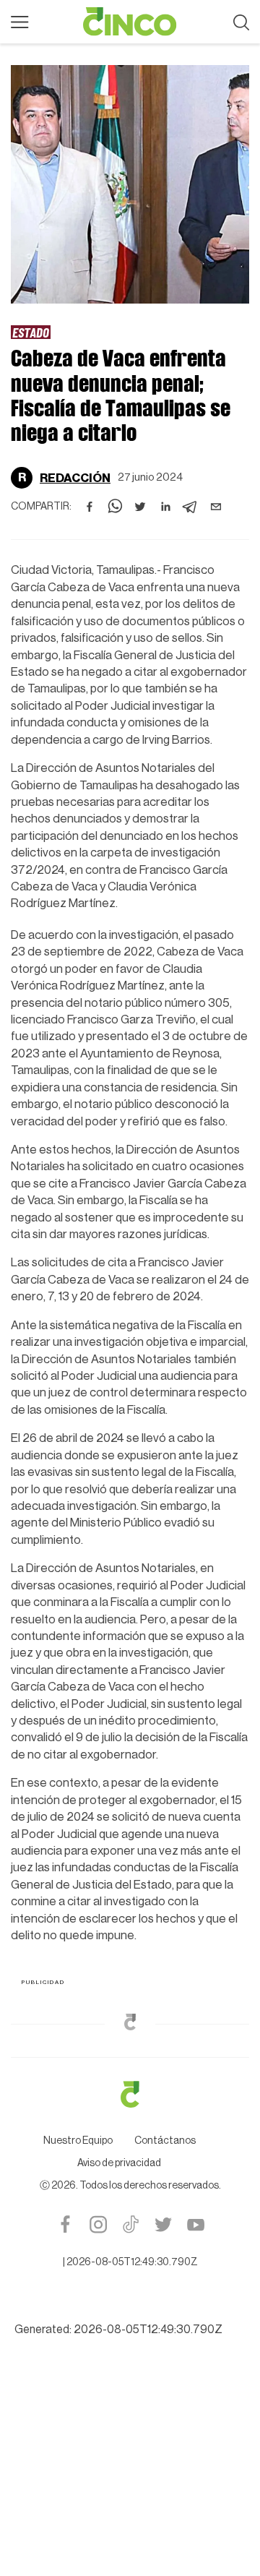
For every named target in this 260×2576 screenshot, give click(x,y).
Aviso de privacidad (119, 2163)
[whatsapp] (115, 507)
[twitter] (140, 507)
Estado (31, 332)
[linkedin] (165, 507)
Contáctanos (165, 2141)
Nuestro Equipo (78, 2141)
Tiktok (130, 2224)
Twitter (163, 2224)
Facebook (65, 2224)
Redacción (75, 478)
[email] (216, 507)
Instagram (98, 2224)
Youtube (195, 2224)
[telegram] (191, 507)
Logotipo (130, 22)
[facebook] (90, 507)
